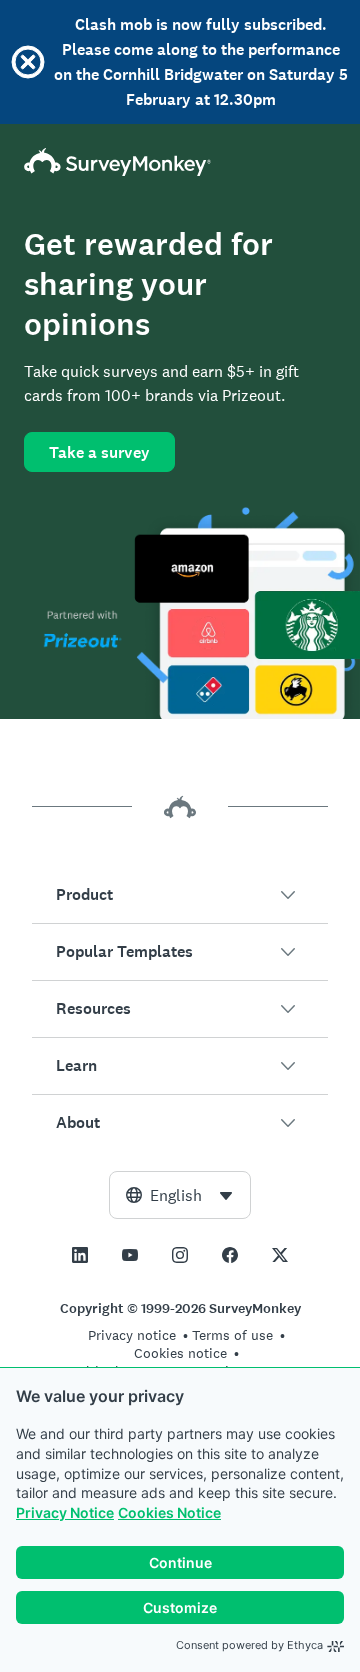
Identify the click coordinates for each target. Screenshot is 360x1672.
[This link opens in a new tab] (80, 1255)
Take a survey (99, 452)
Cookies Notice (169, 1512)
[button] (180, 895)
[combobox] (180, 1195)
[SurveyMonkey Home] (180, 162)
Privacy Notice (65, 1512)
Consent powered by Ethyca (249, 1645)
